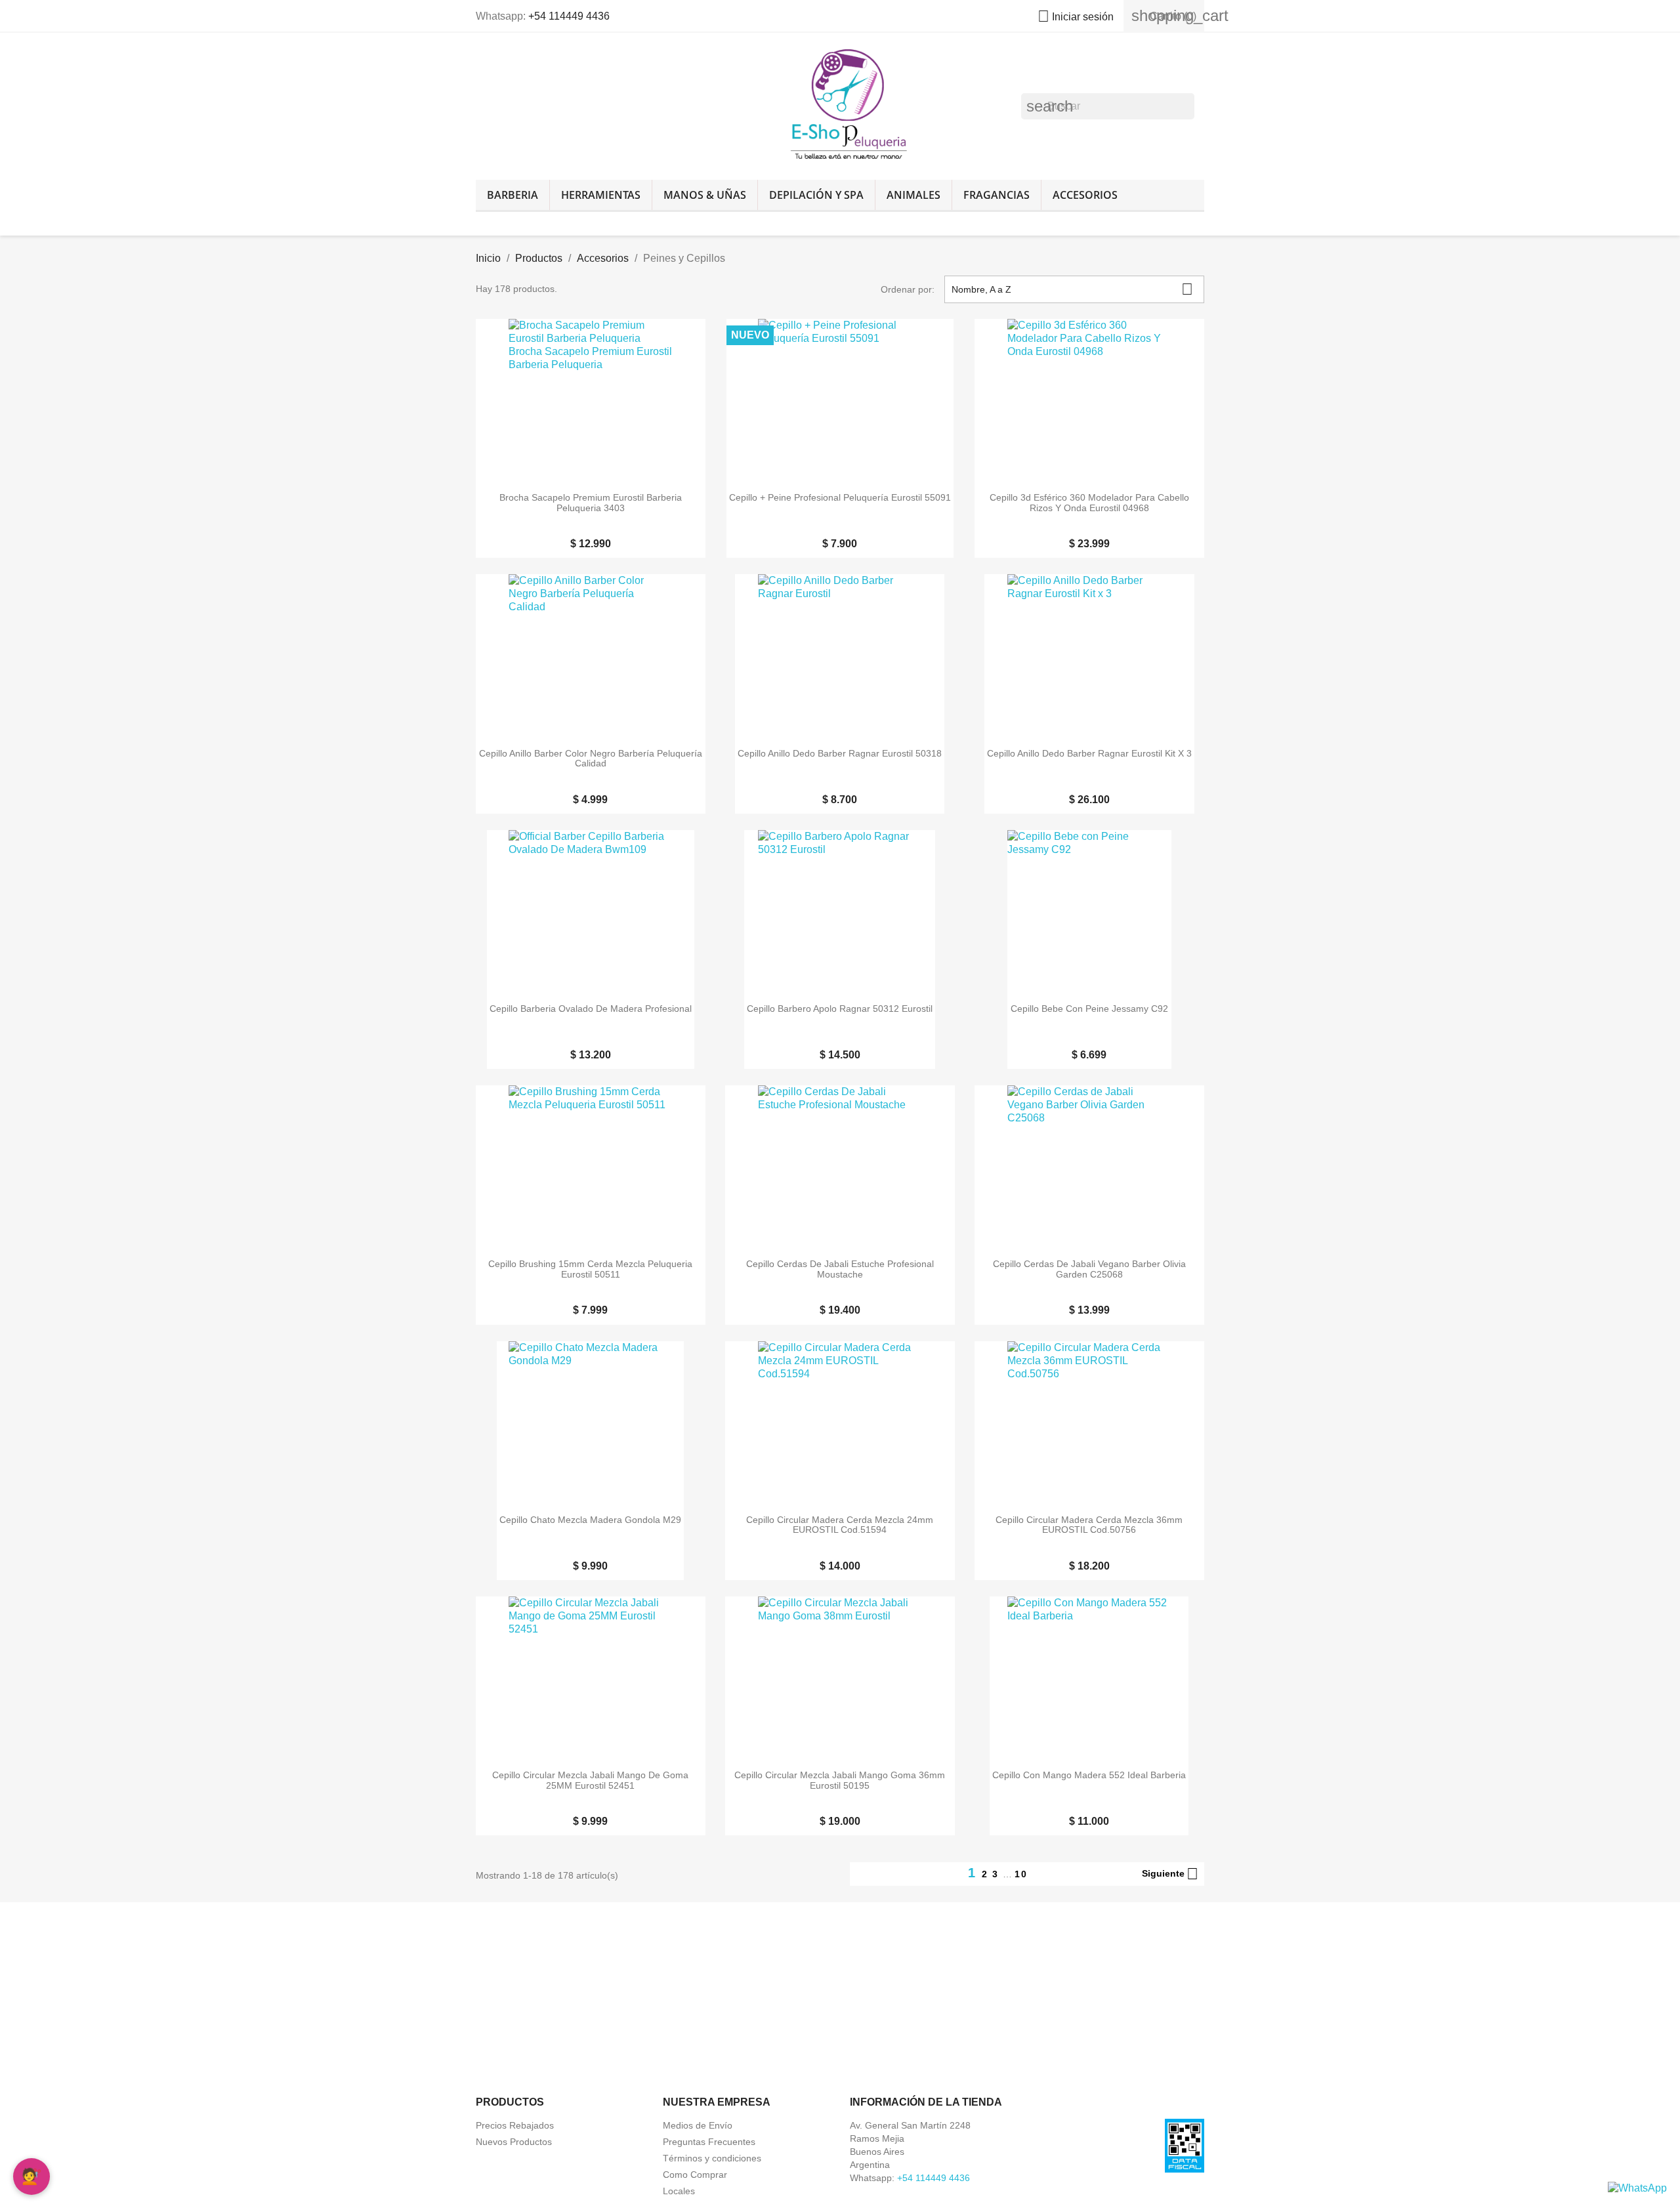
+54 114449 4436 (569, 16)
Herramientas (601, 195)
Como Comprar (695, 2175)
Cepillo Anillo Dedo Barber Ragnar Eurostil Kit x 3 (1089, 754)
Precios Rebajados (515, 2125)
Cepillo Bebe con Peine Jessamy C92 (1089, 1009)
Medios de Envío (698, 2125)
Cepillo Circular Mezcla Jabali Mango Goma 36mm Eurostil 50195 (840, 1780)
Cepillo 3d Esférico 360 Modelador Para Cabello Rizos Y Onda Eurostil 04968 (1089, 503)
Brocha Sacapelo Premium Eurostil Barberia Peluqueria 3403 (591, 503)
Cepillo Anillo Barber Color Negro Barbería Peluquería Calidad (591, 759)
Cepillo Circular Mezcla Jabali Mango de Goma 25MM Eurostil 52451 (590, 1780)
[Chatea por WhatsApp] (1637, 2187)
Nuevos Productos (514, 2142)
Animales (913, 195)
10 (1021, 1874)
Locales (679, 2191)
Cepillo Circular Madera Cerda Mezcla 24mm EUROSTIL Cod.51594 (840, 1525)
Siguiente (1170, 1874)
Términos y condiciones (712, 2158)
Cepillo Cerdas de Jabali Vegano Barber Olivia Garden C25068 (1089, 1269)
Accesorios (1085, 195)
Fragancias (997, 195)
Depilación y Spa (816, 195)
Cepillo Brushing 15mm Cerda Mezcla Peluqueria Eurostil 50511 (590, 1269)
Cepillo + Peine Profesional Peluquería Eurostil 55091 (840, 498)
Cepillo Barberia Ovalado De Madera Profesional (591, 1009)
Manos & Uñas (705, 195)
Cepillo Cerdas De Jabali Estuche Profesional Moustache (840, 1269)
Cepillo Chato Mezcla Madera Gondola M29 (590, 1520)
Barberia (513, 195)
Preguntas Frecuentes (709, 2142)
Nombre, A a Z (1072, 289)
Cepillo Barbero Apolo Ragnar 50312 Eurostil (840, 1009)
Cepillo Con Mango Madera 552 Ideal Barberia (1089, 1775)
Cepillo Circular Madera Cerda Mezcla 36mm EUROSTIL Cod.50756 (1089, 1525)
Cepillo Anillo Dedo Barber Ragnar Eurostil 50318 (840, 754)
